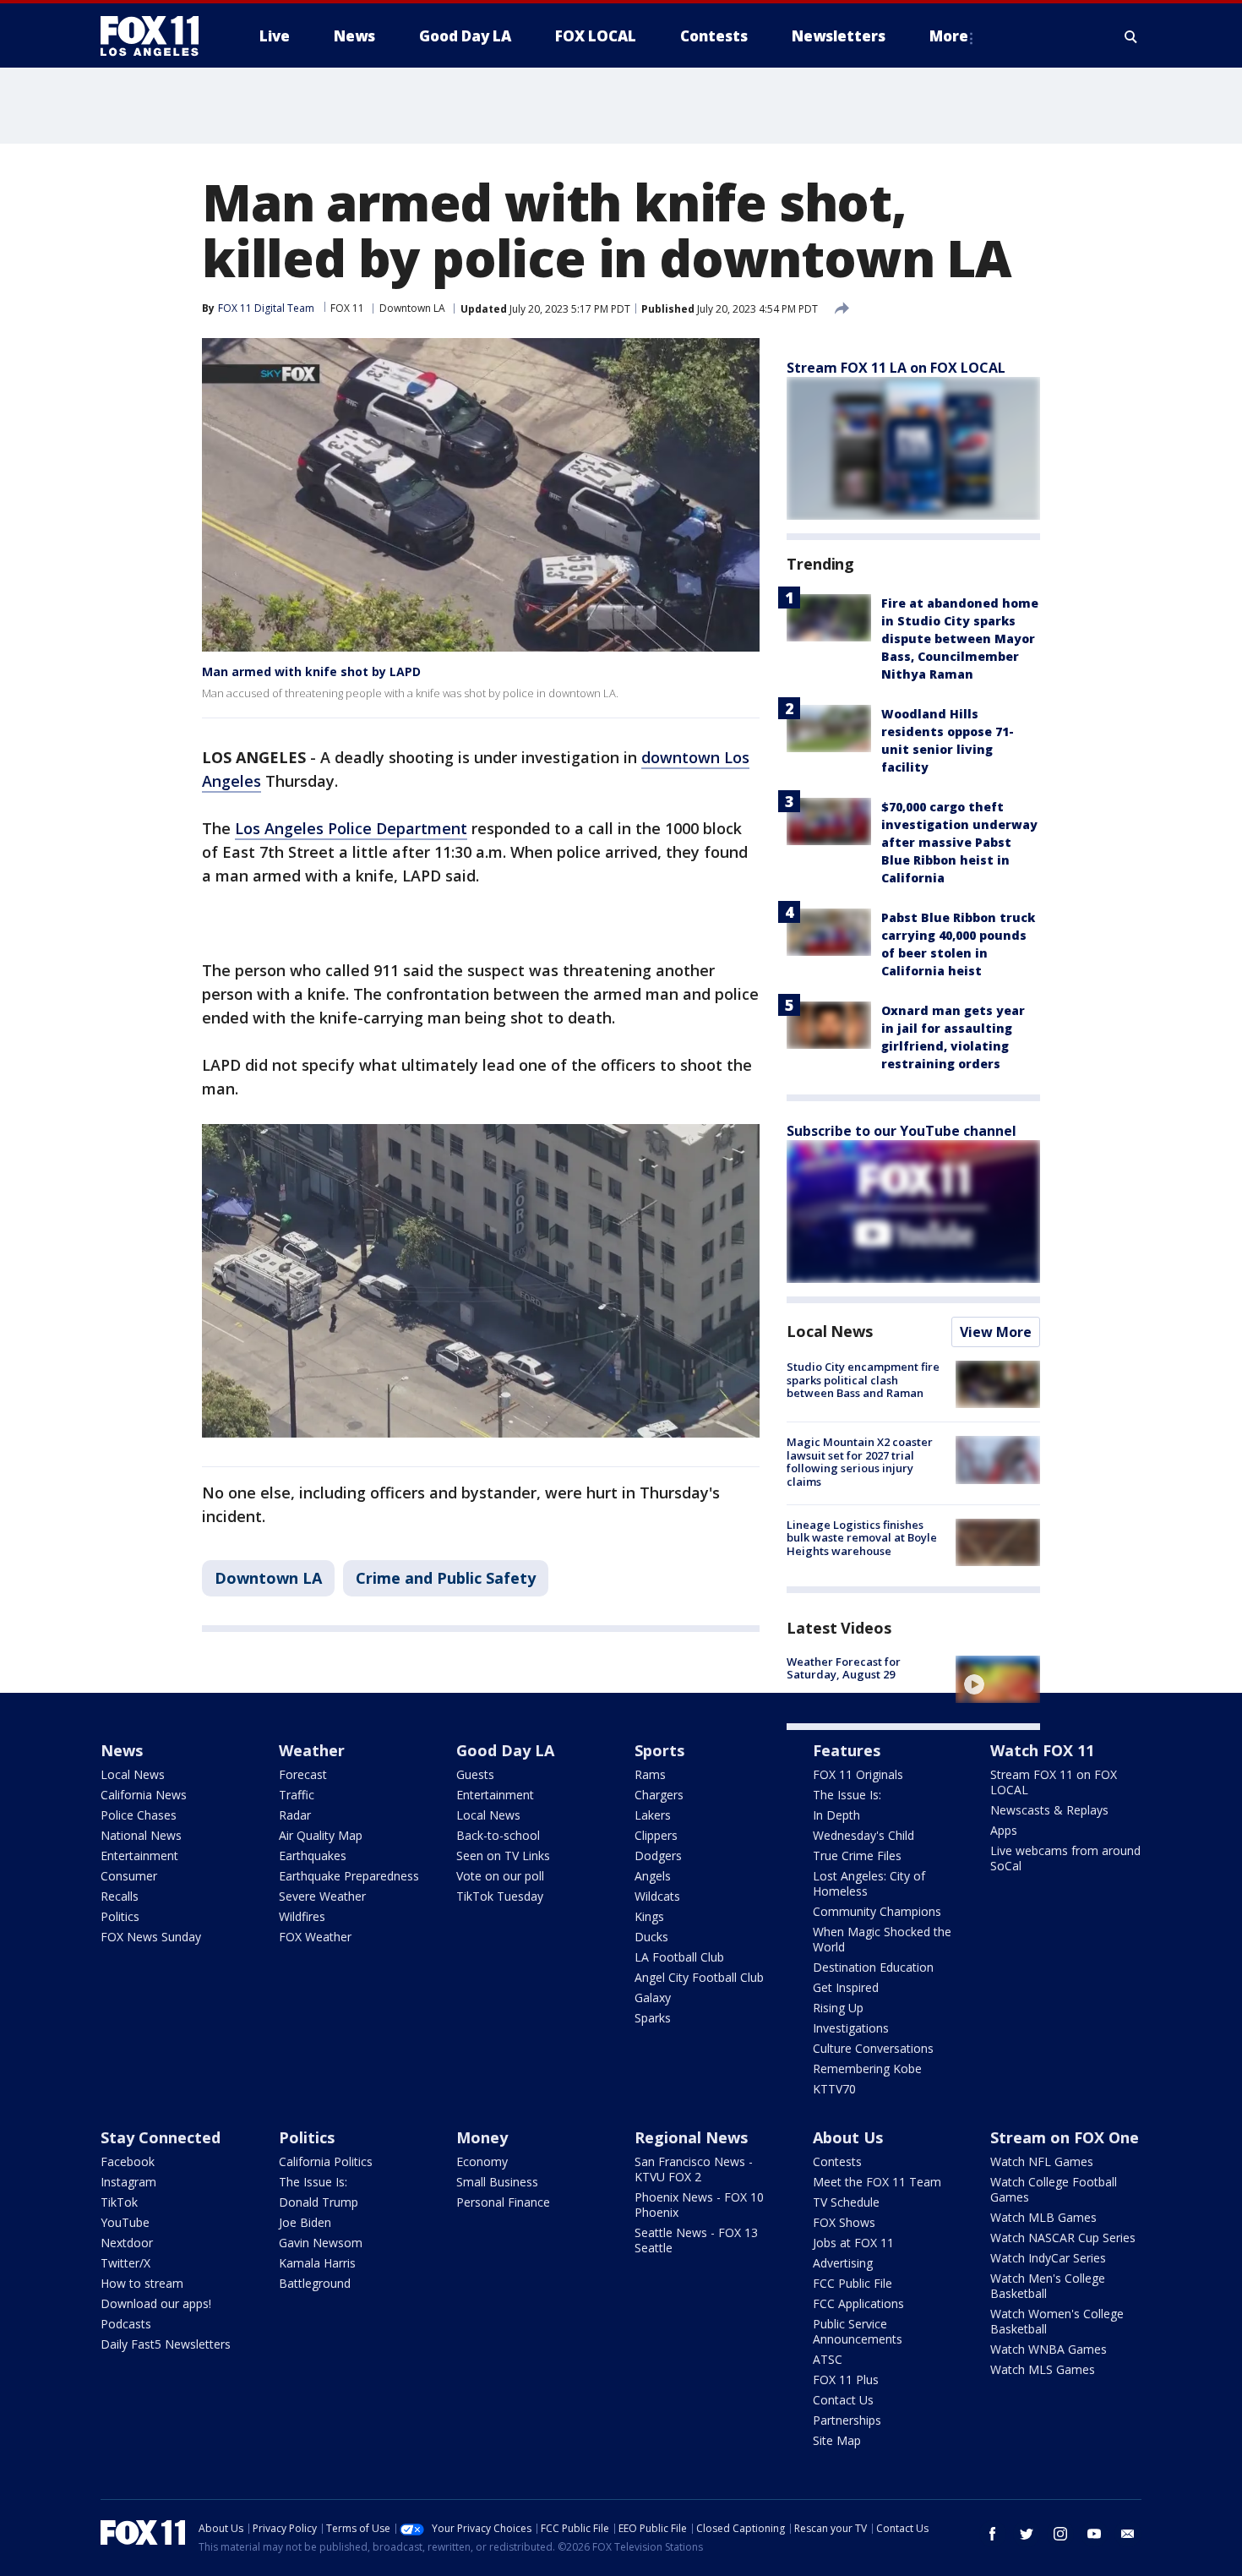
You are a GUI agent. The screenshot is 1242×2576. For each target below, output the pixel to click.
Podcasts (126, 2324)
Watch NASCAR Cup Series (1063, 2238)
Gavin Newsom (321, 2243)
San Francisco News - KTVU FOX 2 (694, 2169)
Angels (653, 1876)
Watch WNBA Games (1049, 2349)
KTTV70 (834, 2089)
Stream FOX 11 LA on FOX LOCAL (896, 368)
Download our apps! (156, 2303)
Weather (312, 1750)
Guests (475, 1774)
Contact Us (843, 2400)
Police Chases (139, 1815)
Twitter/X (125, 2263)
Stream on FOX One (1065, 2137)
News (122, 1750)
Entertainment (139, 1856)
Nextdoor (127, 2243)
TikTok (119, 2202)
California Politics (326, 2161)
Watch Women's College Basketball (1057, 2321)
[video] (998, 1679)
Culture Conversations (873, 2048)
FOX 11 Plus (846, 2380)
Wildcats (657, 1896)
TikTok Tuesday (500, 1896)
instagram (1060, 2534)
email (1128, 2534)
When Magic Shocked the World (882, 1939)
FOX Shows (844, 2222)
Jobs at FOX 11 (853, 2243)
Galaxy (653, 1997)
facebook (993, 2534)
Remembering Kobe (867, 2068)
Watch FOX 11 (1042, 1750)
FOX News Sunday (151, 1937)
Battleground (315, 2283)
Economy (482, 2161)
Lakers (653, 1815)
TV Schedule (846, 2202)
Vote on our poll (500, 1876)
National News (141, 1835)
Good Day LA (505, 1750)
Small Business (497, 2182)
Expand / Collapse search (1131, 36)
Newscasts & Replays (1049, 1810)
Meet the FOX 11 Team (877, 2182)
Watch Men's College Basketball (1048, 2286)
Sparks (653, 2018)
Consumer (129, 1876)
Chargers (659, 1795)
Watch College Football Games (1054, 2189)
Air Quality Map (321, 1835)
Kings (649, 1916)
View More (996, 1332)
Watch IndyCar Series (1048, 2258)
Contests (837, 2161)
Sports (659, 1750)
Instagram (128, 2182)
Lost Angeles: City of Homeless (869, 1883)
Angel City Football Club (699, 1977)
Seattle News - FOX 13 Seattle (696, 2240)
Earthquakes (313, 1856)
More (949, 36)
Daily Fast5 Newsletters (166, 2344)
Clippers (656, 1835)
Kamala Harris (317, 2263)
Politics (120, 1916)
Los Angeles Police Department (351, 828)
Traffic (297, 1795)
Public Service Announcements (858, 2331)
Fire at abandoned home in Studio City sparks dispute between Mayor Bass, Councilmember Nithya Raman (960, 639)
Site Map (837, 2440)
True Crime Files (857, 1856)
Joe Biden (305, 2222)
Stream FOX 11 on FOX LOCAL (1054, 1782)
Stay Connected (161, 2137)
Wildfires (302, 1916)
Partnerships (847, 2420)
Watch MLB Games (1043, 2217)
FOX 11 (347, 308)
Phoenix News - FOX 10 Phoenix (699, 2205)
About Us (848, 2137)
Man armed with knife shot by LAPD (311, 671)
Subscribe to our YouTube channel (902, 1131)
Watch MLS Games (1043, 2369)
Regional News (691, 2137)
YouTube (125, 2222)
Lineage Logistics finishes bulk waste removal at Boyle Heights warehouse (862, 1538)
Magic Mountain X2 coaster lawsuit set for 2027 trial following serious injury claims (860, 1462)
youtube (1094, 2534)
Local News (830, 1331)
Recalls (120, 1896)
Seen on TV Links (503, 1856)
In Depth (836, 1815)
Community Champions (877, 1911)
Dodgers (658, 1856)
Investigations (851, 2028)
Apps (1004, 1830)
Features (847, 1750)
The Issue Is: (847, 1795)
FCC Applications (858, 2303)
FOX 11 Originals (858, 1774)
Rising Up (838, 2008)
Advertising (843, 2263)
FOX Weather (315, 1937)
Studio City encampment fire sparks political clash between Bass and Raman (863, 1380)
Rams (650, 1774)
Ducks (651, 1937)
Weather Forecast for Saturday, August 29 (844, 1668)
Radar (295, 1815)
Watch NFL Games (1042, 2161)
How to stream (142, 2283)
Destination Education (873, 1967)
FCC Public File (853, 2283)
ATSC (828, 2359)
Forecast (303, 1774)
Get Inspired (846, 1987)
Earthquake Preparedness (349, 1876)
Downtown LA (412, 308)
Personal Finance (503, 2202)
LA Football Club (679, 1957)
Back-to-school (498, 1835)
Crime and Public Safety (446, 1578)
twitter (1027, 2534)
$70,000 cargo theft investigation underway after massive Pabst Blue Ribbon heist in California (959, 842)
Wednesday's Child (863, 1835)
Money (482, 2137)
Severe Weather (322, 1896)
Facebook (128, 2161)
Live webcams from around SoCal (1065, 1858)
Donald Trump (319, 2202)
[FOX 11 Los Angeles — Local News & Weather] (156, 36)
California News (144, 1795)
